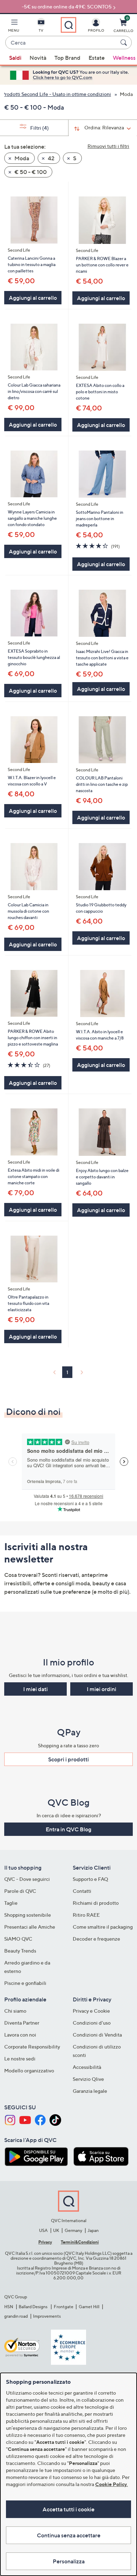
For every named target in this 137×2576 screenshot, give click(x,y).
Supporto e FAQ (90, 1879)
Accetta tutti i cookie (68, 2509)
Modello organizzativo (29, 2070)
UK (56, 2230)
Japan (93, 2230)
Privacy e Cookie (91, 2011)
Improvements (47, 2316)
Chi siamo (15, 2011)
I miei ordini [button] (102, 1689)
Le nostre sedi (20, 2059)
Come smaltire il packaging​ (103, 1927)
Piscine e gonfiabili (25, 1983)
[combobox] (61, 43)
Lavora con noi (20, 2035)
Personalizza (69, 2561)
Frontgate (64, 2307)
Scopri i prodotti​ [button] (68, 1759)
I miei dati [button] (35, 1689)
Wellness (124, 58)
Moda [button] (21, 158)
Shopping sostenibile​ (28, 1915)
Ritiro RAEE (86, 1915)
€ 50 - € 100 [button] (30, 172)
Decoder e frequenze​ (96, 1939)
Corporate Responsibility (32, 2047)
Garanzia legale (90, 2091)
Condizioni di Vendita (97, 2035)
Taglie (11, 1903)
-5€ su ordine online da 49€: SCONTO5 (67, 7)
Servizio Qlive (88, 2079)
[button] (14, 27)
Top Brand (67, 58)
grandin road (16, 2316)
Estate (97, 58)
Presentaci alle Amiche (30, 1927)
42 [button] (51, 158)
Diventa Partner (22, 2023)
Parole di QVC (20, 1891)
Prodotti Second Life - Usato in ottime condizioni (56, 94)
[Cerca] (125, 43)
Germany (73, 2230)
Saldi (15, 58)
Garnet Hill (89, 2307)
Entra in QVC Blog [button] (68, 1829)
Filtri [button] (39, 128)
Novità (38, 58)
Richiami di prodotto (96, 1903)
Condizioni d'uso (92, 2023)
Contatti (82, 1891)
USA (43, 2230)
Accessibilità (87, 2067)
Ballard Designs (33, 2307)
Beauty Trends (20, 1951)
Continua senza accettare (69, 2535)
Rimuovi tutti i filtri (108, 146)
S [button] (74, 158)
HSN (9, 2307)
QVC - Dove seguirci (27, 1879)
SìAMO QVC (18, 1939)
